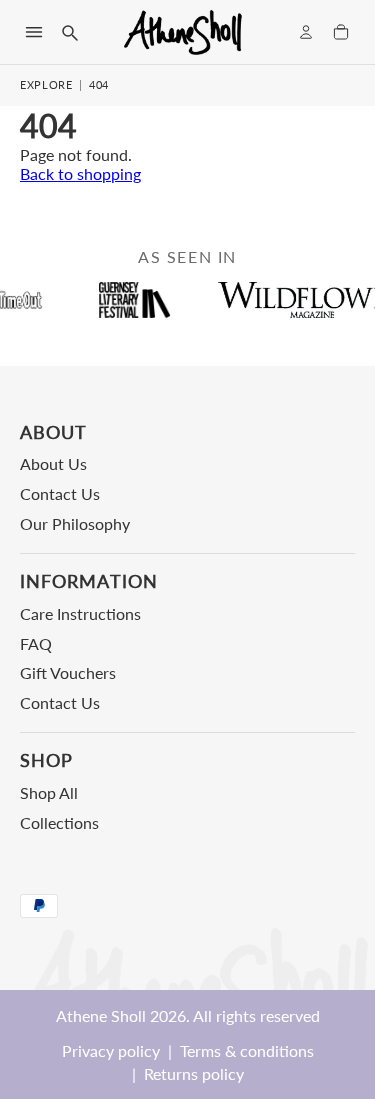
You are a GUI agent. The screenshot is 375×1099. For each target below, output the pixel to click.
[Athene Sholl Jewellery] (184, 32)
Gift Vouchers (68, 672)
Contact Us (60, 493)
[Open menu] (34, 32)
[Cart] (341, 32)
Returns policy (194, 1073)
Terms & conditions (247, 1050)
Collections (59, 822)
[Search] (69, 32)
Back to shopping (80, 173)
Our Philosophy (75, 523)
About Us (53, 463)
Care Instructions (80, 613)
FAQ (36, 643)
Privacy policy (111, 1050)
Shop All (49, 792)
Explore (46, 84)
